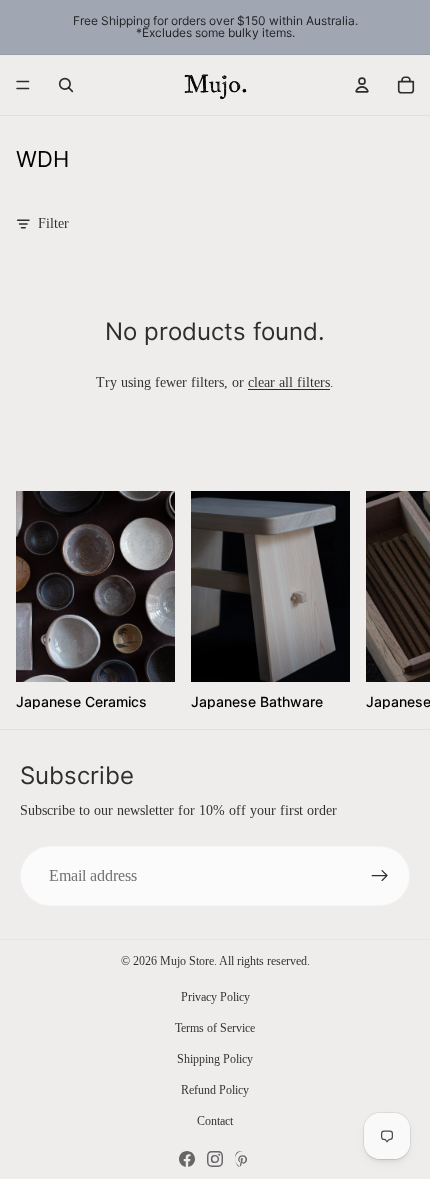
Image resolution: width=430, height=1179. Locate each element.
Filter (53, 223)
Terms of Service (215, 1028)
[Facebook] (187, 1159)
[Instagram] (215, 1159)
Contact (215, 1121)
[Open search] (66, 85)
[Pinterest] (243, 1159)
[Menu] (23, 85)
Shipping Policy (215, 1059)
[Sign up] (380, 876)
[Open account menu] (362, 85)
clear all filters (289, 382)
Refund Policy (215, 1090)
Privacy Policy (215, 997)
